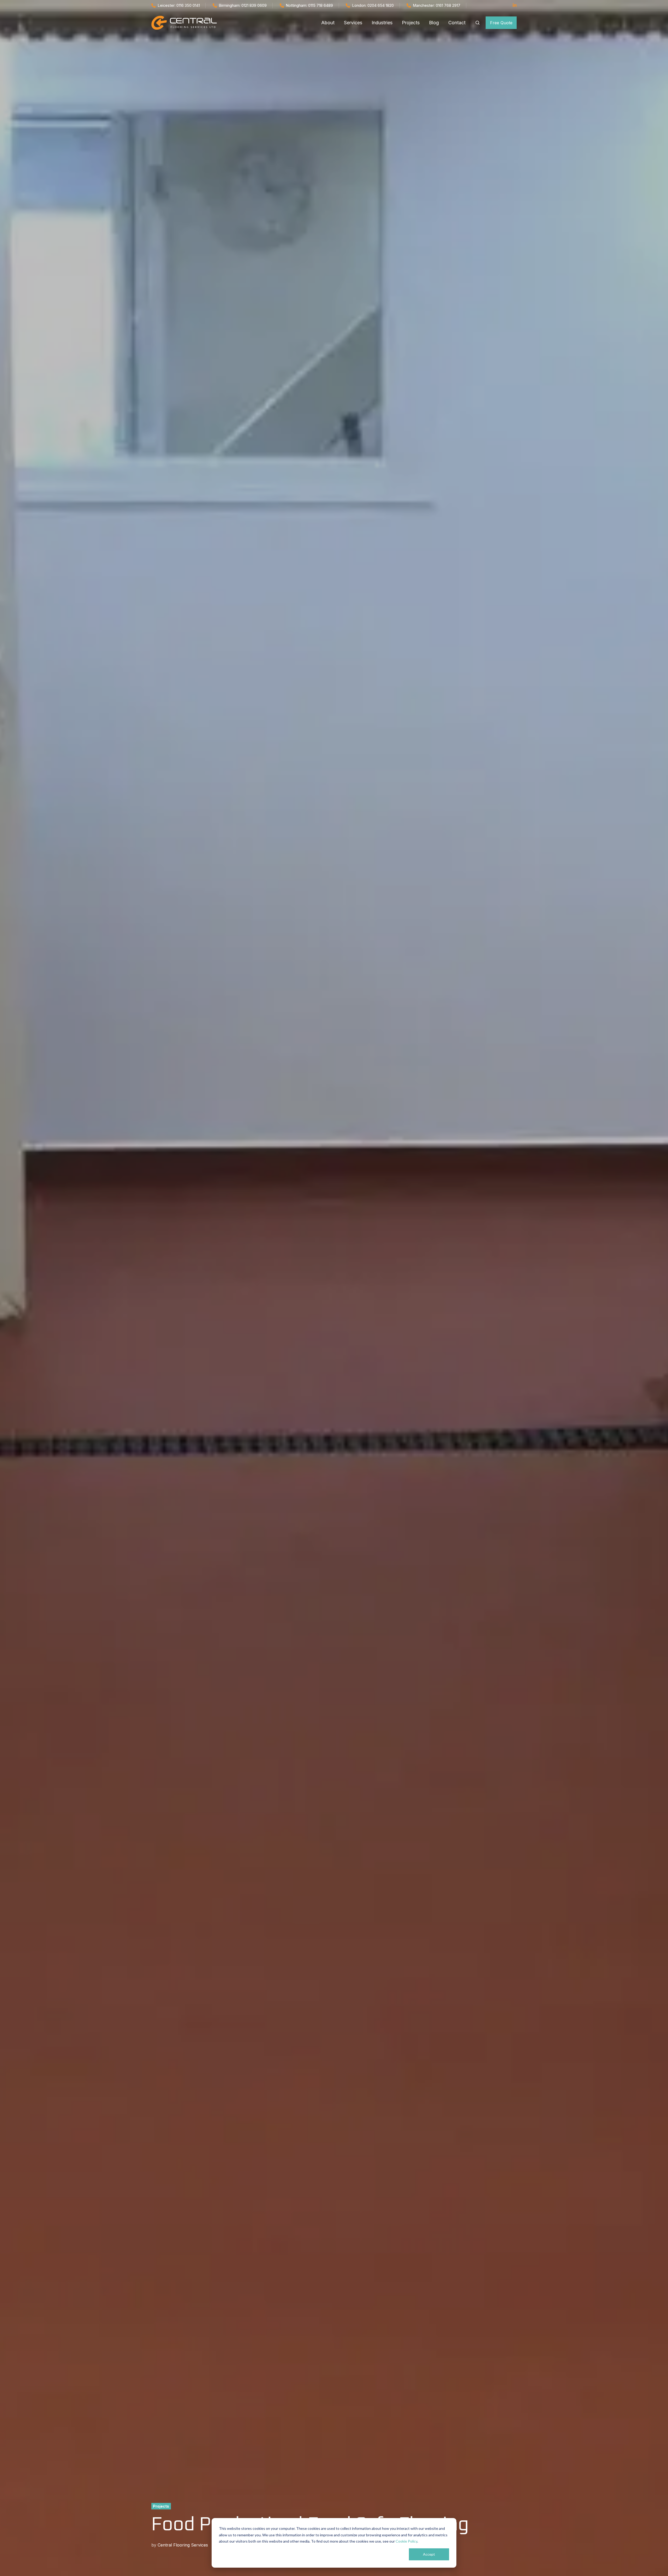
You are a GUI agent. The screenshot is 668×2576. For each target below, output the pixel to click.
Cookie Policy (406, 2541)
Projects (411, 23)
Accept (429, 2554)
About (328, 23)
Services (353, 23)
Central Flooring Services (183, 2545)
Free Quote (501, 23)
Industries (382, 23)
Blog (434, 23)
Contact (457, 23)
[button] (478, 23)
